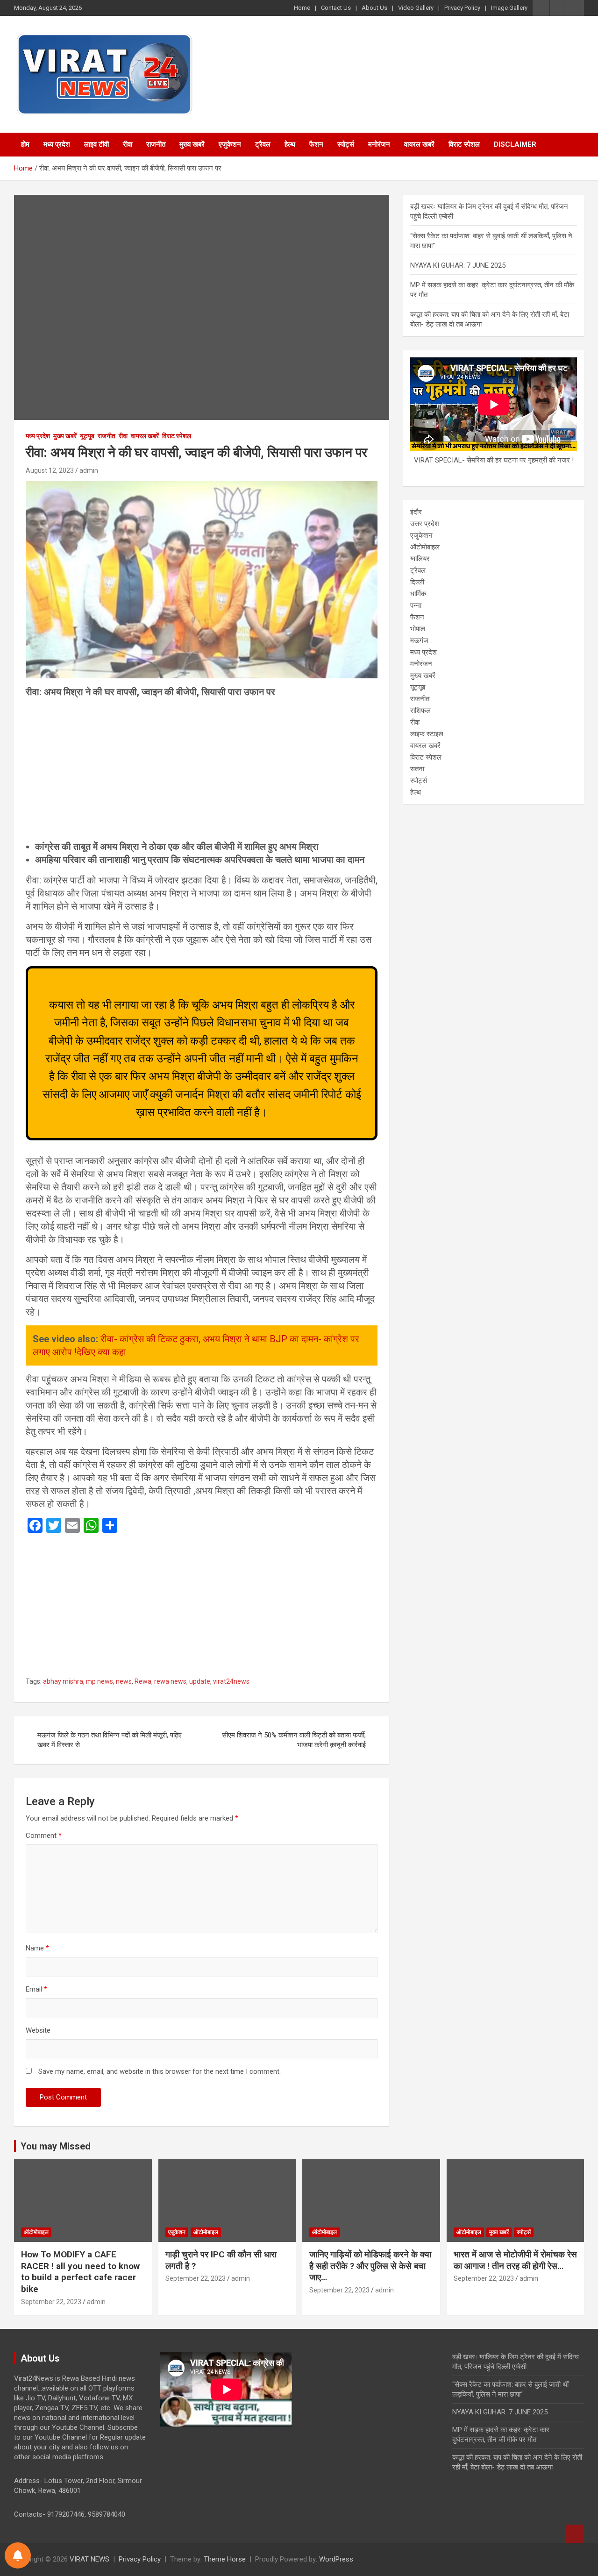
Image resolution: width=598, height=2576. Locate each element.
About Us (374, 8)
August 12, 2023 (50, 470)
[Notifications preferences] (18, 2555)
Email (36, 1989)
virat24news (231, 1681)
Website (38, 2030)
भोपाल (418, 629)
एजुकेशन (230, 144)
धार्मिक (418, 594)
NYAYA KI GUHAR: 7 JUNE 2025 (458, 265)
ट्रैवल (263, 144)
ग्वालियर (420, 559)
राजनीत (156, 144)
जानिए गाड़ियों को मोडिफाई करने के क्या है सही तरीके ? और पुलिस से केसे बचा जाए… (370, 2266)
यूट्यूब (87, 436)
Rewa (143, 1681)
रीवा (128, 144)
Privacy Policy (462, 8)
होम (25, 144)
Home (302, 8)
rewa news (170, 1681)
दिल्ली (417, 582)
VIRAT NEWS (89, 2559)
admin (89, 470)
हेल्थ (290, 144)
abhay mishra (63, 1681)
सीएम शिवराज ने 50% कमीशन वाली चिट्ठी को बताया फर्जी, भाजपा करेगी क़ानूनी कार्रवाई (294, 1740)
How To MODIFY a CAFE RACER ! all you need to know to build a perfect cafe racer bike (80, 2272)
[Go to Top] (575, 2534)
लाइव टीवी (96, 144)
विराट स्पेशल (464, 144)
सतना (417, 769)
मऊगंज (419, 640)
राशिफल (420, 711)
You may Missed (56, 2146)
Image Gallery (509, 8)
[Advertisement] (202, 771)
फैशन (316, 144)
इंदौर (416, 512)
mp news (100, 1681)
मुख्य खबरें (192, 144)
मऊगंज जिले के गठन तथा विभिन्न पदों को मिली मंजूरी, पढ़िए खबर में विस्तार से (110, 1740)
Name (37, 1948)
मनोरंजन (379, 144)
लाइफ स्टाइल (427, 734)
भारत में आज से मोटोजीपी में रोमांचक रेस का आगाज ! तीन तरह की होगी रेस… (515, 2260)
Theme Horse (225, 2559)
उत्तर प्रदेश (425, 524)
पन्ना (416, 605)
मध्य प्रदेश (57, 144)
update (200, 1681)
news (124, 1681)
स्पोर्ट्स (346, 144)
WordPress (336, 2559)
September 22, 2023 (51, 2302)
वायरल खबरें (419, 144)
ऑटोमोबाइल (425, 547)
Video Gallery (416, 8)
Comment (44, 1836)
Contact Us (336, 8)
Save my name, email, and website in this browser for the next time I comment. (160, 2071)
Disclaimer (515, 144)
